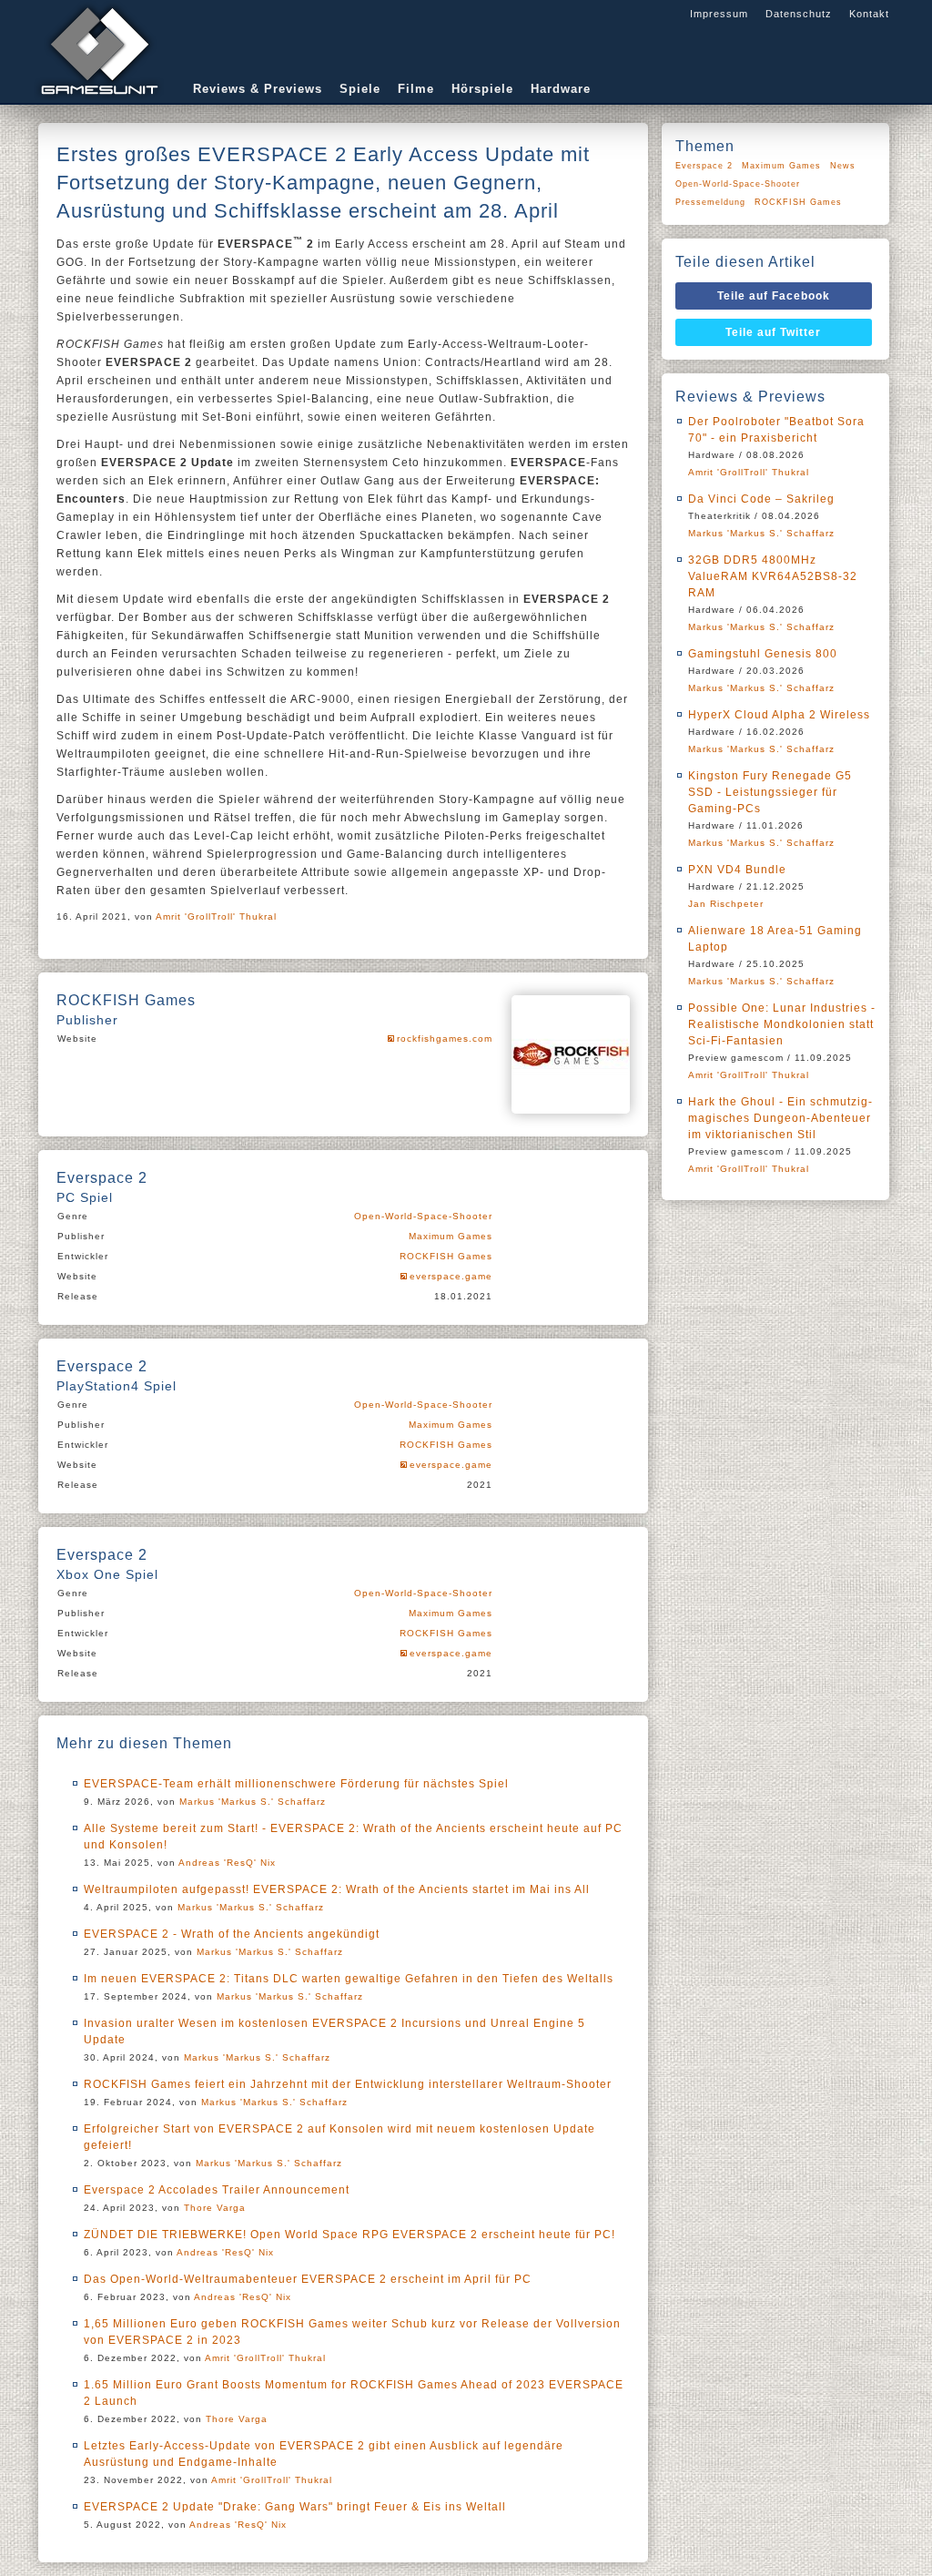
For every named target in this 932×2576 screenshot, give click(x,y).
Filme (416, 89)
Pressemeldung (710, 202)
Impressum (719, 14)
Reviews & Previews (258, 89)
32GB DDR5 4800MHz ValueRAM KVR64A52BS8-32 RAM (773, 576)
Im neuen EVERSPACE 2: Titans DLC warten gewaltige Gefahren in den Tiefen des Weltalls (349, 1979)
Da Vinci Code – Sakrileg (761, 499)
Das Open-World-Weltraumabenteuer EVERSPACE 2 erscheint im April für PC (308, 2279)
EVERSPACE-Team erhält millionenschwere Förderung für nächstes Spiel (296, 1784)
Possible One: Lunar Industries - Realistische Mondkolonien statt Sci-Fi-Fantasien (782, 1024)
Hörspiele (482, 89)
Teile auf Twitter (773, 332)
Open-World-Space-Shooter (423, 1216)
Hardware (561, 89)
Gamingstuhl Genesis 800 (763, 654)
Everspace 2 (704, 166)
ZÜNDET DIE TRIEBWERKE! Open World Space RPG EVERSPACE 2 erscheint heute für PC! (349, 2235)
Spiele (360, 89)
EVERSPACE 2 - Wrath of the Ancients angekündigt (232, 1934)
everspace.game (451, 1276)
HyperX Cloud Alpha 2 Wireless (779, 715)
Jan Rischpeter (726, 904)
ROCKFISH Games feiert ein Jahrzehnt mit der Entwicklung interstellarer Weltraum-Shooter (348, 2084)
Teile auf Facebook (774, 296)
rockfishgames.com (445, 1039)
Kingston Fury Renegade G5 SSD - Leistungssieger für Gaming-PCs (770, 792)
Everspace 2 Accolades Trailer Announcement (217, 2190)
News (843, 166)
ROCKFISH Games (446, 1256)
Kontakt (869, 14)
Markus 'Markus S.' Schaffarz (253, 1802)
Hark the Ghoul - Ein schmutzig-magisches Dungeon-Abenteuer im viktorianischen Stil (780, 1118)
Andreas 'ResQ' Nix (227, 1863)
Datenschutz (799, 14)
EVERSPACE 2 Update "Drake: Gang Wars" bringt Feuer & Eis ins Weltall (295, 2507)
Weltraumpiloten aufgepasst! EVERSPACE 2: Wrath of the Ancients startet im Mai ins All (337, 1889)
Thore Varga (215, 2208)
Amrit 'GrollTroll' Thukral (216, 916)
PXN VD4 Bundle (737, 870)
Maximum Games (451, 1236)
